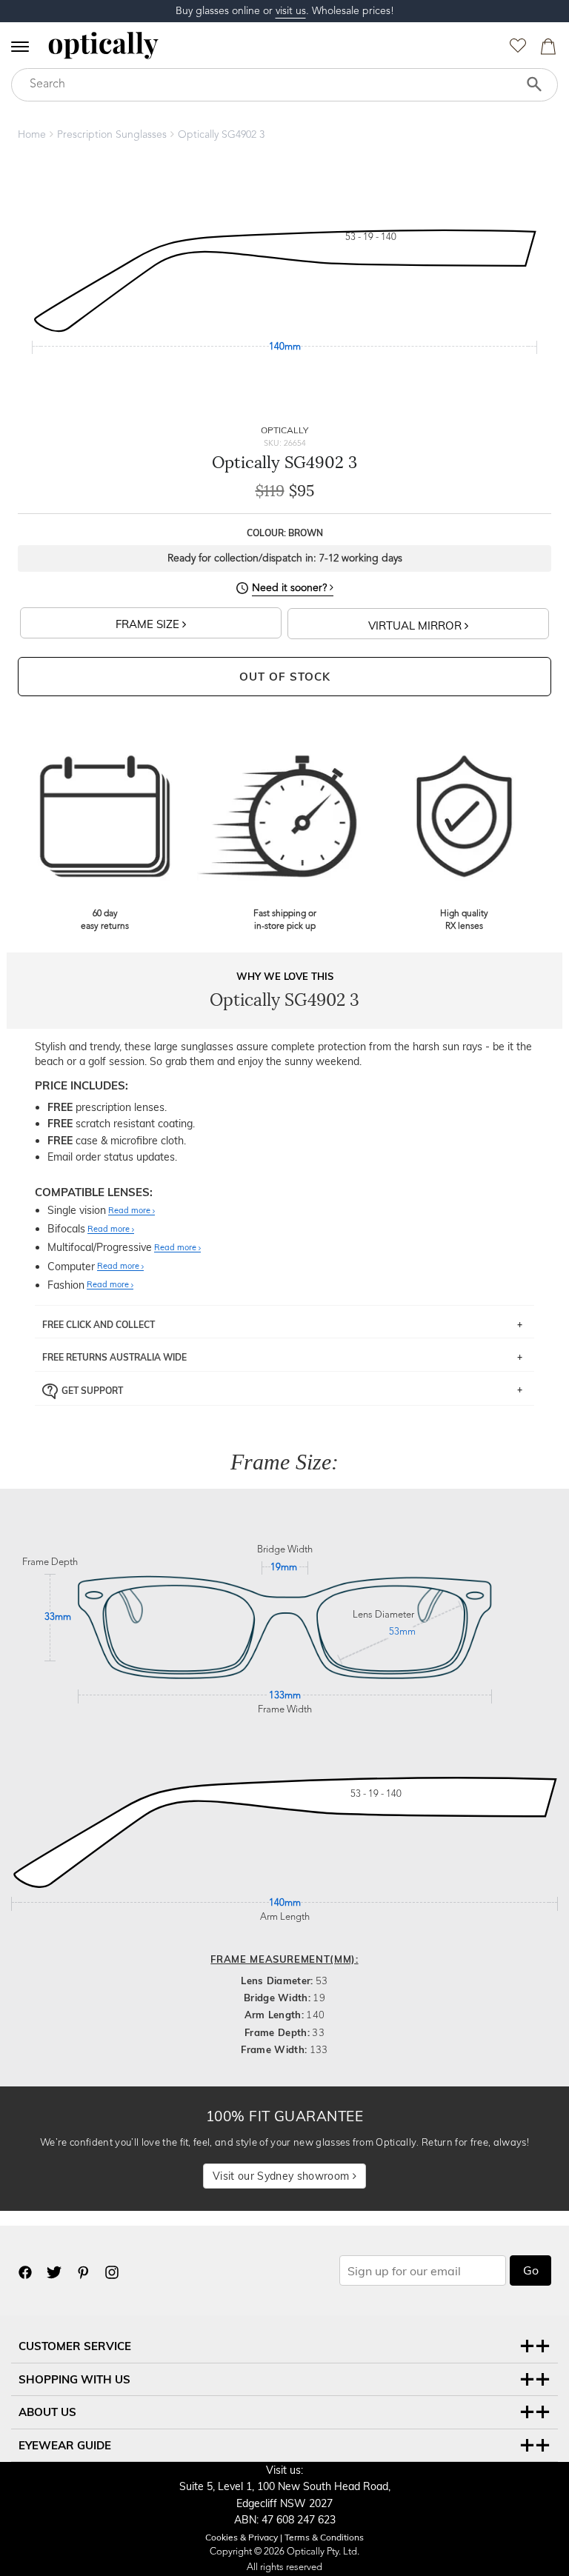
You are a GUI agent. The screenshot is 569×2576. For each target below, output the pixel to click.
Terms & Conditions (324, 2537)
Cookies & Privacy (242, 2537)
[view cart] (546, 50)
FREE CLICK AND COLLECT (99, 1325)
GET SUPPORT (92, 1391)
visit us (291, 11)
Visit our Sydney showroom (282, 2176)
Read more (130, 1211)
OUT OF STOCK (285, 677)
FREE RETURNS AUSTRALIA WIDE (114, 1357)
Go (531, 2270)
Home (32, 135)
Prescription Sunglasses (112, 135)
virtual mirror (416, 625)
